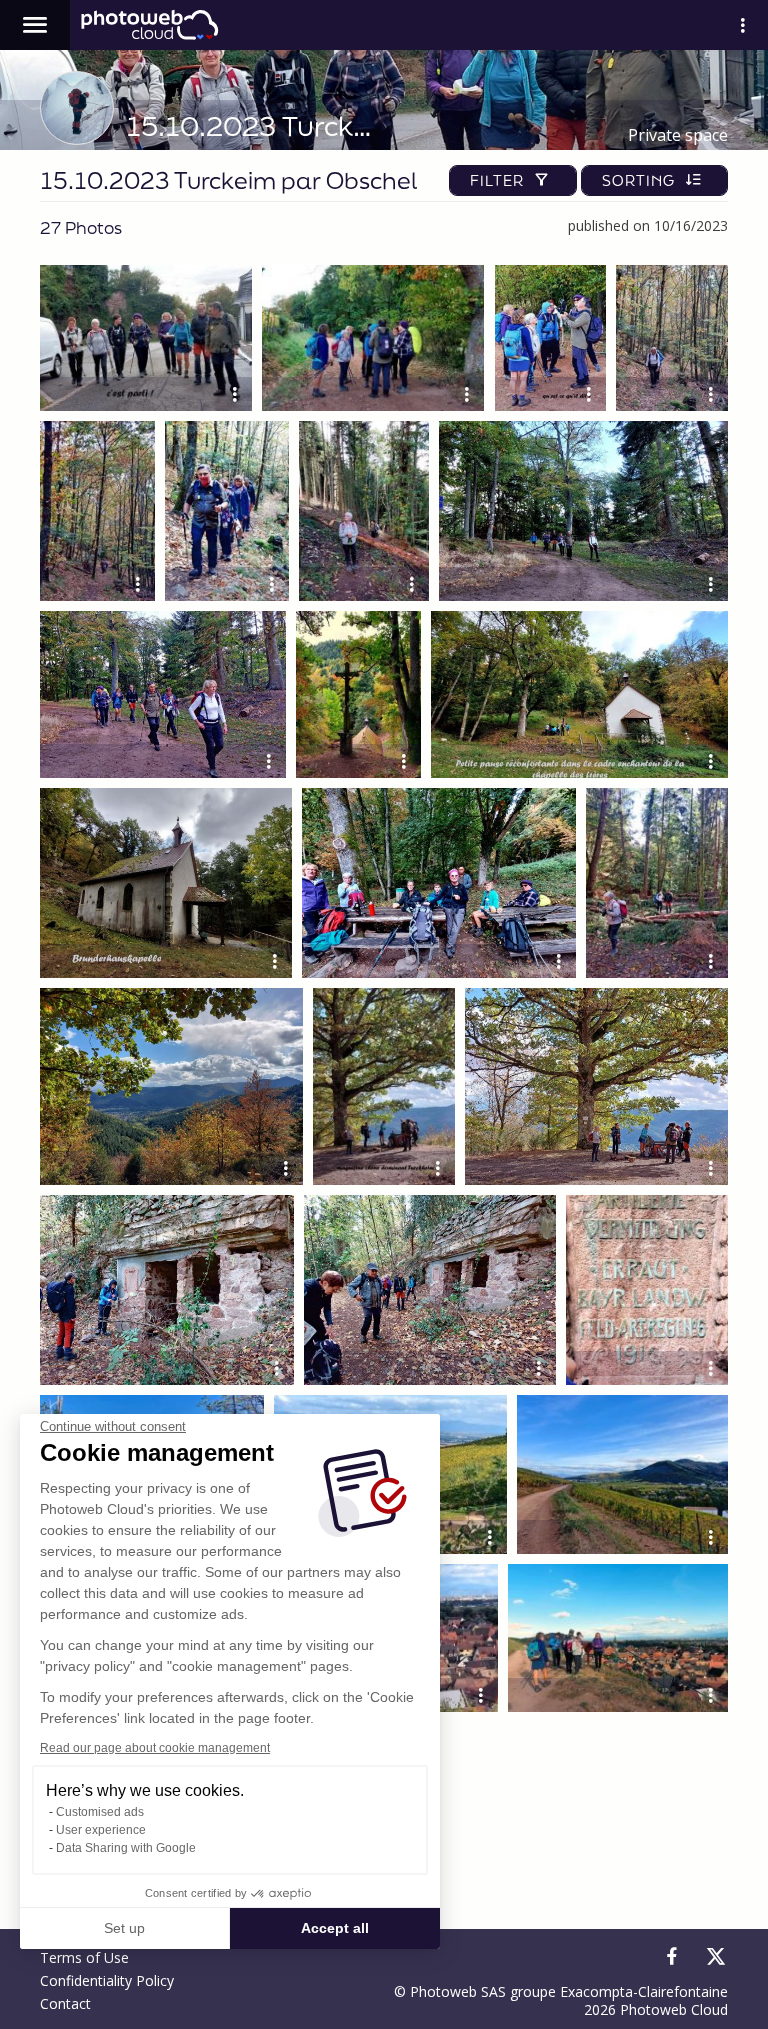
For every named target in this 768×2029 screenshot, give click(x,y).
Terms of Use (84, 1957)
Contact (65, 2003)
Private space (678, 135)
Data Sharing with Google (126, 1848)
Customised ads (100, 1812)
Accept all (335, 1928)
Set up (124, 1928)
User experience (101, 1830)
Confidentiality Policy (107, 1980)
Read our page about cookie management (155, 1748)
